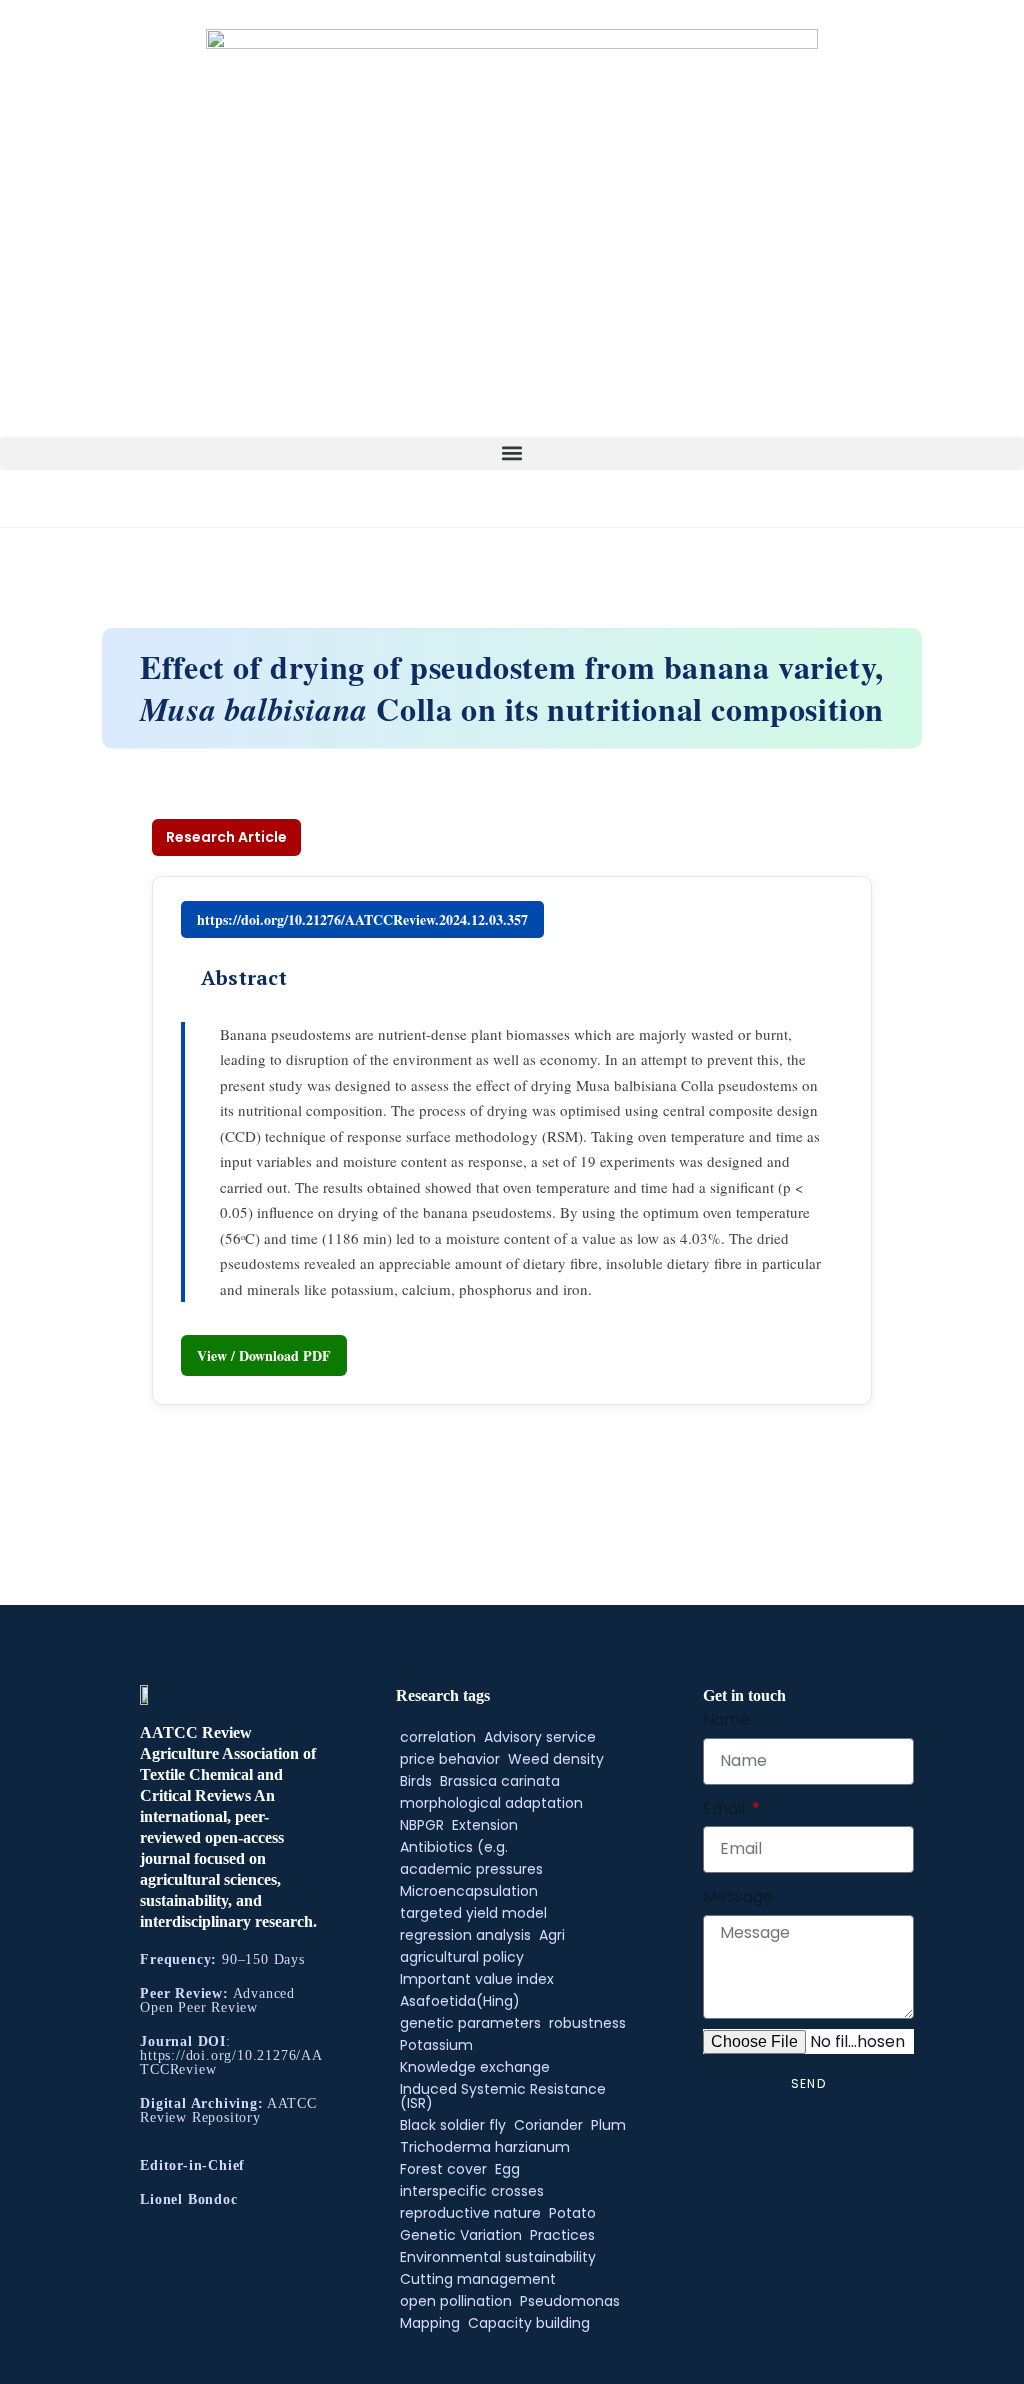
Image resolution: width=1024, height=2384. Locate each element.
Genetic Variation (461, 2235)
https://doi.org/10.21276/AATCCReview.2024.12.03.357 (362, 919)
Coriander (548, 2125)
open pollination (456, 2301)
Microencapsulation (469, 1891)
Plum (608, 2125)
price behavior (450, 1759)
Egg (507, 2169)
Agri (552, 1935)
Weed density (556, 1759)
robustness (587, 2023)
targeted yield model (473, 1913)
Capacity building (529, 2323)
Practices (562, 2235)
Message (738, 1896)
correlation (438, 1737)
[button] (512, 453)
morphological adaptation (491, 1803)
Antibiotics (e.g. (454, 1847)
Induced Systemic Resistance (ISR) (503, 2096)
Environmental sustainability (498, 2257)
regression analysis (465, 1935)
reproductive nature (470, 2213)
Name (726, 1719)
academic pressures (471, 1869)
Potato (572, 2213)
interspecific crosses (472, 2191)
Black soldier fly (453, 2125)
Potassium (436, 2045)
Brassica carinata (500, 1781)
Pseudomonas (570, 2301)
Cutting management (478, 2279)
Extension (485, 1825)
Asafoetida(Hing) (460, 2001)
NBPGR (422, 1825)
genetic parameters (470, 2023)
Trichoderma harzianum (485, 2147)
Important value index (477, 1979)
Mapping (430, 2323)
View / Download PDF (264, 1355)
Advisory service (540, 1737)
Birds (416, 1781)
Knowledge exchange (475, 2067)
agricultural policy (462, 1957)
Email (726, 1808)
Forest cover (443, 2169)
